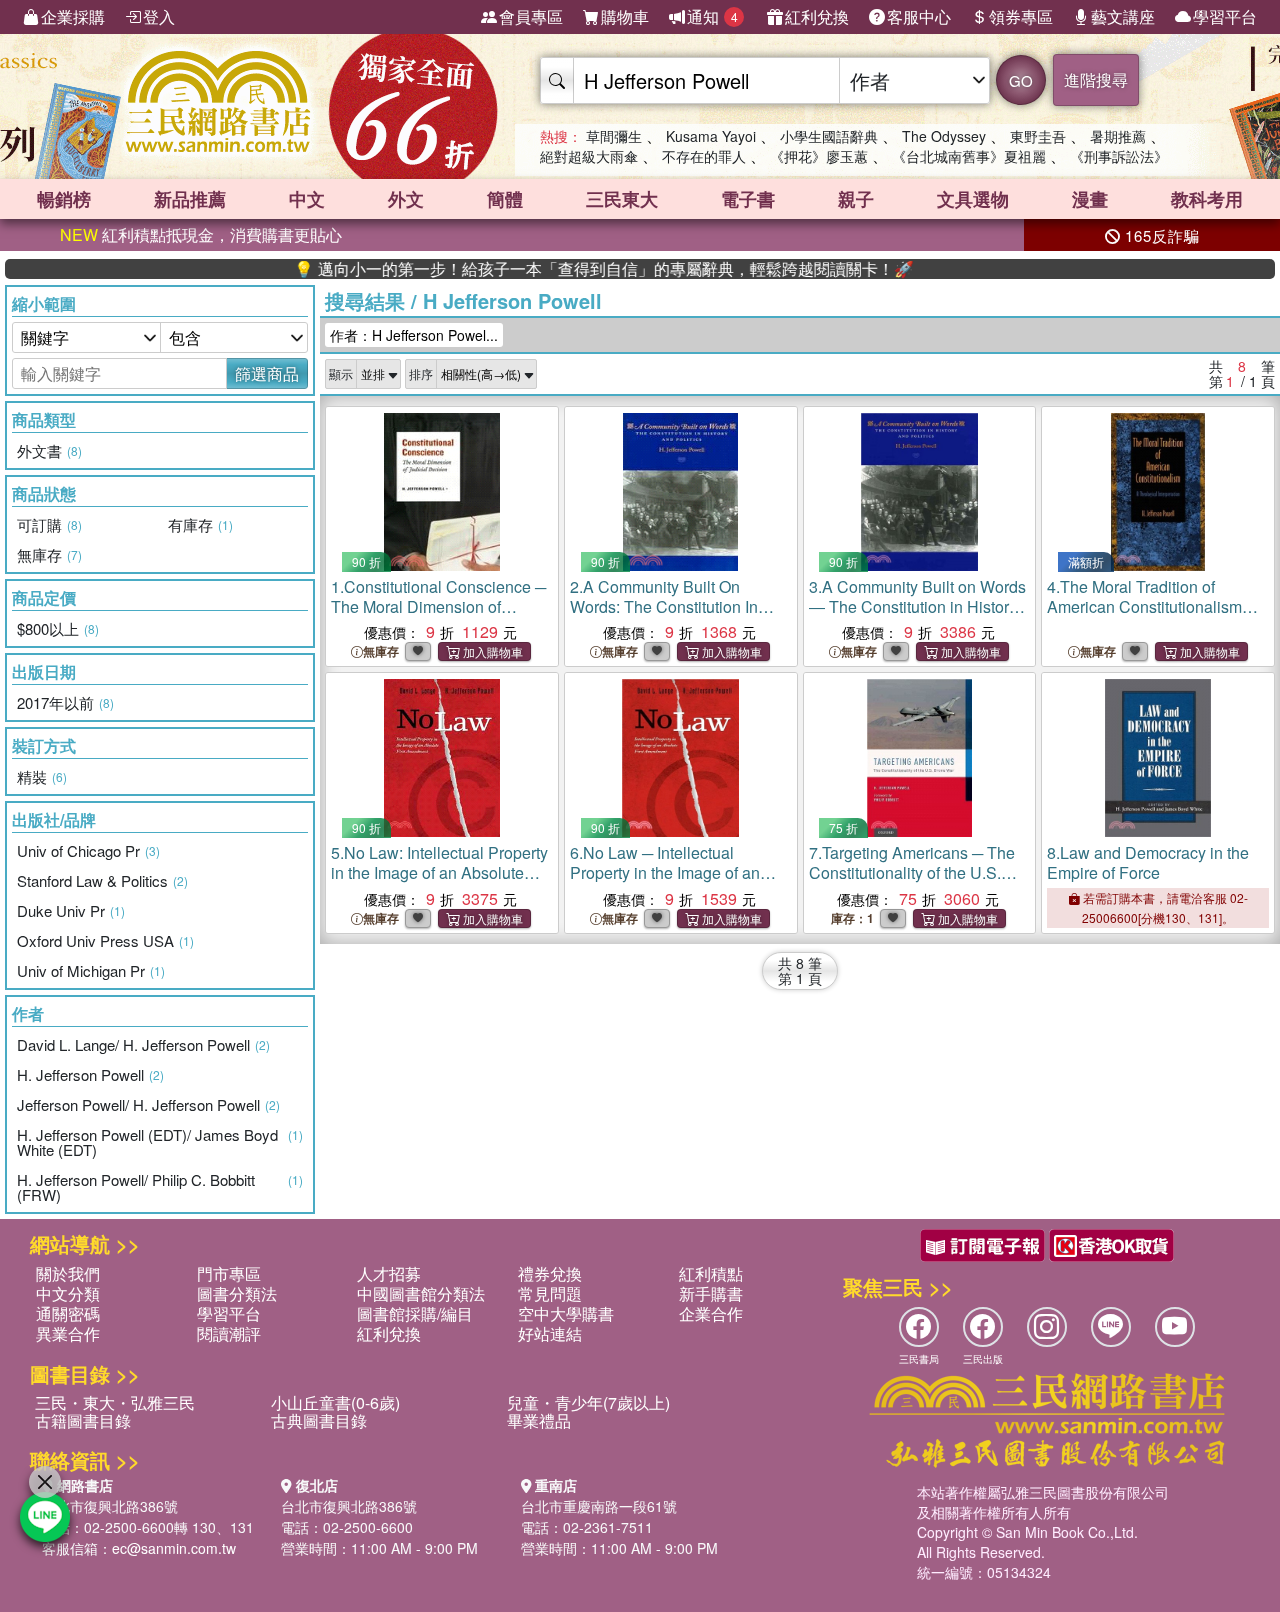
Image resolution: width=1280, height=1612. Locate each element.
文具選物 (973, 199)
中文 (307, 199)
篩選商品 (267, 373)
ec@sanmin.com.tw (174, 1548)
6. (665, 872)
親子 (856, 199)
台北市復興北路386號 (110, 1506)
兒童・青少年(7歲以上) (588, 1402)
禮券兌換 (550, 1273)
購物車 (625, 16)
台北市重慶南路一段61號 (599, 1506)
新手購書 (711, 1293)
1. (438, 606)
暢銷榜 (64, 199)
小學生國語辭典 (829, 136)
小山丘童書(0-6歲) (335, 1402)
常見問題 (550, 1293)
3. (917, 606)
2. (664, 606)
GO (1021, 80)
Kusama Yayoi (711, 136)
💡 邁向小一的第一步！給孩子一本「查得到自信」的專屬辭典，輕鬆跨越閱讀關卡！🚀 (565, 269)
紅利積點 (711, 1273)
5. (439, 872)
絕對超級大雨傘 (589, 156)
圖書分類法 (237, 1293)
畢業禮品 (539, 1420)
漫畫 (1090, 199)
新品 (190, 199)
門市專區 (229, 1273)
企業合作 (711, 1313)
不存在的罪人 (704, 156)
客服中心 (919, 16)
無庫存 (381, 651)
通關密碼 (68, 1313)
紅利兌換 (817, 16)
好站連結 (550, 1333)
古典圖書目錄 (319, 1420)
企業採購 (73, 16)
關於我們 (68, 1273)
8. (1148, 862)
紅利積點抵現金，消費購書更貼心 (201, 234)
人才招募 (389, 1273)
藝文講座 (1123, 16)
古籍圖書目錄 (83, 1420)
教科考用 (1207, 199)
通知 (712, 16)
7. (912, 872)
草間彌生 (614, 136)
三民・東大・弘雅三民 (115, 1402)
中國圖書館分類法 (421, 1293)
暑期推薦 (1118, 136)
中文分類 (68, 1293)
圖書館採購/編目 (415, 1313)
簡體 (505, 199)
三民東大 (622, 199)
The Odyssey (944, 136)
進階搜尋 (1096, 79)
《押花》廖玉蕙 (819, 156)
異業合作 (68, 1333)
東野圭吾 (1038, 136)
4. (1152, 606)
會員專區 (531, 16)
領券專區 (1021, 16)
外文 (406, 199)
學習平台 (1225, 16)
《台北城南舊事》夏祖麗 (969, 156)
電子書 (748, 199)
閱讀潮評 (229, 1333)
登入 (159, 16)
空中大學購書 (566, 1313)
